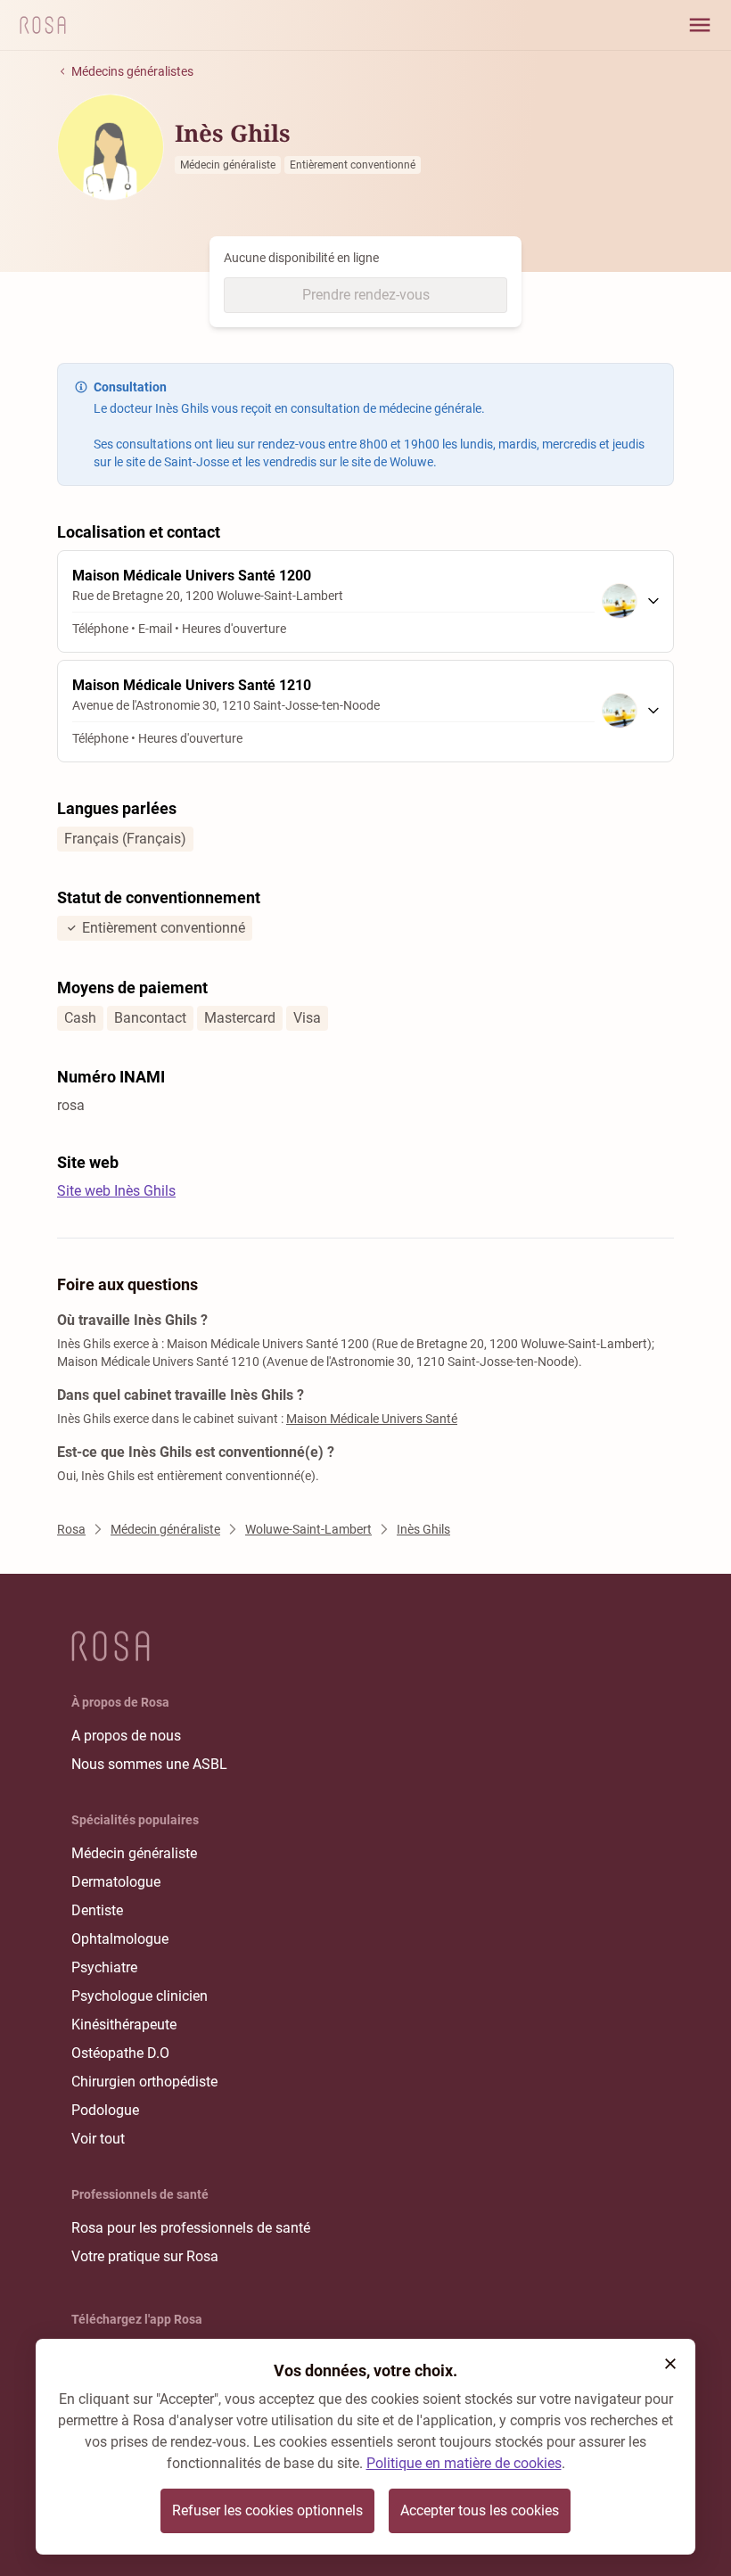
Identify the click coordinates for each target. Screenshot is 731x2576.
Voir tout (98, 2139)
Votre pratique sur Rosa (145, 2256)
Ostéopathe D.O (120, 2053)
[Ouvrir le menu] (700, 25)
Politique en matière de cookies (464, 2463)
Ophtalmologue (120, 1939)
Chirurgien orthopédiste (144, 2082)
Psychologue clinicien (140, 1996)
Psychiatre (104, 1967)
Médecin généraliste (134, 1853)
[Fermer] (670, 2364)
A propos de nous (126, 1736)
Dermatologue (116, 1882)
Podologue (105, 2110)
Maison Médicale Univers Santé (372, 1419)
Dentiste (97, 1910)
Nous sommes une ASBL (149, 1764)
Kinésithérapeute (124, 2025)
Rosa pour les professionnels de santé (191, 2228)
